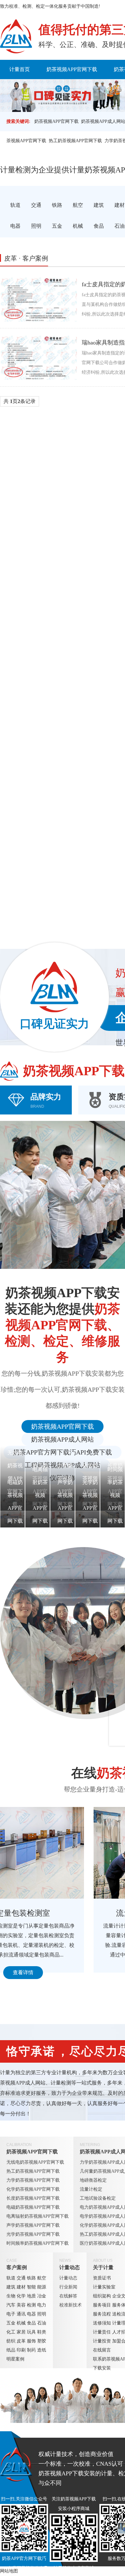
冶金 (42, 2296)
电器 (31, 2314)
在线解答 (68, 2296)
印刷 (21, 2350)
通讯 (21, 2314)
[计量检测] (16, 36)
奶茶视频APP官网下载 (72, 69)
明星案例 (15, 2359)
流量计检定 (91, 2189)
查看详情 (61, 1972)
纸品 (11, 2350)
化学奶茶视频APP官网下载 (33, 2189)
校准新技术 (71, 2305)
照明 (42, 2314)
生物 (11, 2296)
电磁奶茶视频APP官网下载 (33, 2207)
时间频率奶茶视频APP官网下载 (37, 2243)
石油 (42, 2323)
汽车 (11, 2305)
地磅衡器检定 (93, 2180)
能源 (42, 2287)
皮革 (21, 2341)
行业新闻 (68, 2287)
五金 (11, 2323)
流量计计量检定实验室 (61, 1913)
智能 (31, 2287)
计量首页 (20, 69)
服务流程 (102, 2314)
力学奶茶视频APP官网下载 (33, 2180)
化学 (21, 2296)
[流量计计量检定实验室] (61, 1853)
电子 (11, 2314)
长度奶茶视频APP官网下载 (33, 2198)
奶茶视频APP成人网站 (63, 1439)
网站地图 (9, 2571)
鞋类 (42, 2332)
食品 (31, 2323)
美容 (21, 2305)
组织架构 (102, 2296)
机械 (21, 2323)
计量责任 (102, 2332)
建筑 (11, 2287)
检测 (31, 2305)
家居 (21, 2332)
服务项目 (102, 2305)
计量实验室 (104, 2287)
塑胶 (42, 2341)
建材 (21, 2287)
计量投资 (102, 2341)
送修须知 (102, 2323)
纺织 (11, 2341)
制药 (31, 2350)
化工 (11, 2332)
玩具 (31, 2332)
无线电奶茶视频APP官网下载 (35, 2162)
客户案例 (17, 2267)
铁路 (31, 2278)
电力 (42, 2305)
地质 (31, 2296)
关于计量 (103, 2267)
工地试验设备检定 (98, 2198)
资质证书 (102, 2278)
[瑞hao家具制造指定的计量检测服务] (38, 357)
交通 (21, 2278)
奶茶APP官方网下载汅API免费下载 (63, 1452)
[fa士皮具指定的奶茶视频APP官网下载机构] (38, 299)
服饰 (31, 2341)
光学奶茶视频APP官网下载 (33, 2234)
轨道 (11, 2278)
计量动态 (70, 2267)
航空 (42, 2278)
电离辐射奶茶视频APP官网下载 (37, 2216)
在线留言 (102, 2350)
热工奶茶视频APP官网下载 (75, 141)
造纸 (42, 2350)
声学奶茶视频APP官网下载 (33, 2225)
